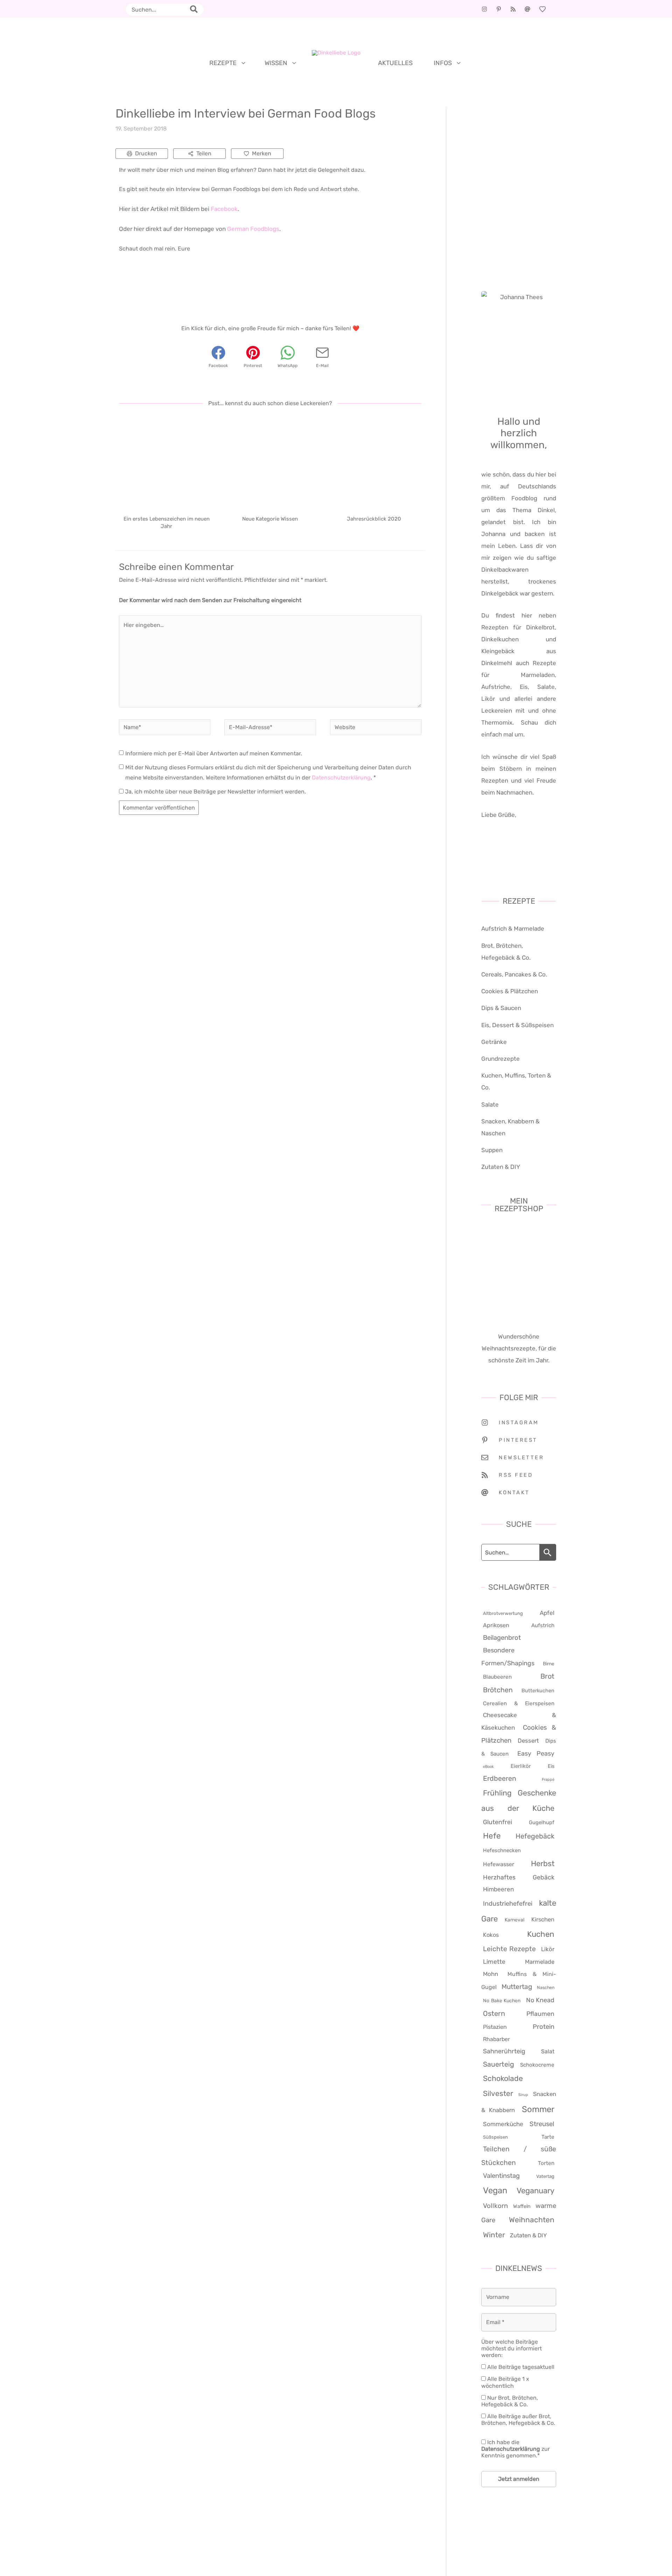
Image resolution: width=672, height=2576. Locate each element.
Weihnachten (532, 2220)
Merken (262, 153)
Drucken (146, 153)
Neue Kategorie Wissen (270, 519)
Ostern (494, 2013)
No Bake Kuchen (502, 2000)
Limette (494, 1962)
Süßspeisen (495, 2137)
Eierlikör (521, 1766)
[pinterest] (499, 9)
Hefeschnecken (502, 1850)
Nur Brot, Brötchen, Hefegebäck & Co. (510, 2401)
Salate (490, 1104)
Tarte (548, 2137)
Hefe (492, 1836)
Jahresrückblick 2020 (374, 519)
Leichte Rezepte (509, 1949)
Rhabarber (496, 2039)
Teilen (204, 153)
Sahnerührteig (504, 2051)
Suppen (492, 1150)
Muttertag (517, 1987)
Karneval (514, 1920)
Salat (548, 2051)
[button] (242, 63)
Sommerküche (503, 2124)
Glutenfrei (498, 1822)
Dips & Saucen (501, 1008)
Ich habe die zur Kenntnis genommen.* (516, 2449)
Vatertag (545, 2176)
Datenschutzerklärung (341, 778)
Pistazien (495, 2027)
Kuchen (541, 1934)
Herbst (543, 1864)
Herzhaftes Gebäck (519, 1877)
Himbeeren (498, 1889)
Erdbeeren (500, 1779)
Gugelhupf (542, 1822)
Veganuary (535, 2191)
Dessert (528, 1741)
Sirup (523, 2095)
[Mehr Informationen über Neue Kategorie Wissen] (270, 462)
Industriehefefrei (508, 1904)
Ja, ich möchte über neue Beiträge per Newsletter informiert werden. (215, 792)
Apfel (547, 1613)
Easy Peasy (536, 1753)
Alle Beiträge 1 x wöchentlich (505, 2382)
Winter (494, 2235)
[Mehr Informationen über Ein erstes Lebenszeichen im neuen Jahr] (166, 462)
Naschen (546, 1988)
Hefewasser (499, 1864)
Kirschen (543, 1919)
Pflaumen (540, 2014)
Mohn (491, 1974)
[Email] (527, 9)
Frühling (497, 1793)
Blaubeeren (497, 1677)
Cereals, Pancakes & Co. (514, 974)
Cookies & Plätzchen (510, 991)
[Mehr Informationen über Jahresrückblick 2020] (374, 462)
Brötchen (498, 1690)
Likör (548, 1949)
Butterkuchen (538, 1691)
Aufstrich (543, 1625)
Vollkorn (495, 2206)
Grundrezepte (500, 1059)
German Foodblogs (253, 229)
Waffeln (522, 2206)
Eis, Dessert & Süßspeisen (517, 1025)
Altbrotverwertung (503, 1613)
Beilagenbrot (502, 1638)
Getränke (494, 1042)
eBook (488, 1767)
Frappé (548, 1780)
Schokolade (503, 2078)
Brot (547, 1676)
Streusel (542, 2124)
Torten (546, 2163)
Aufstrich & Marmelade (513, 929)
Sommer (538, 2109)
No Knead (540, 2000)
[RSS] (513, 9)
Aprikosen (496, 1625)
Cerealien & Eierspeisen (519, 1703)
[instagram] (484, 9)
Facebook (224, 209)
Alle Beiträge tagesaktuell (520, 2367)
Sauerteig (499, 2064)
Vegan (495, 2190)
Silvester (498, 2093)
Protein (544, 2027)
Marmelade (540, 1962)
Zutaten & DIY (501, 1167)
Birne (549, 1664)
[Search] (196, 10)
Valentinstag (501, 2176)
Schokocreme (537, 2065)
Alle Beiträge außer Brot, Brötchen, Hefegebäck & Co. (518, 2420)
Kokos (491, 1935)
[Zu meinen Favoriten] (542, 9)
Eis (551, 1766)
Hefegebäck (535, 1836)
